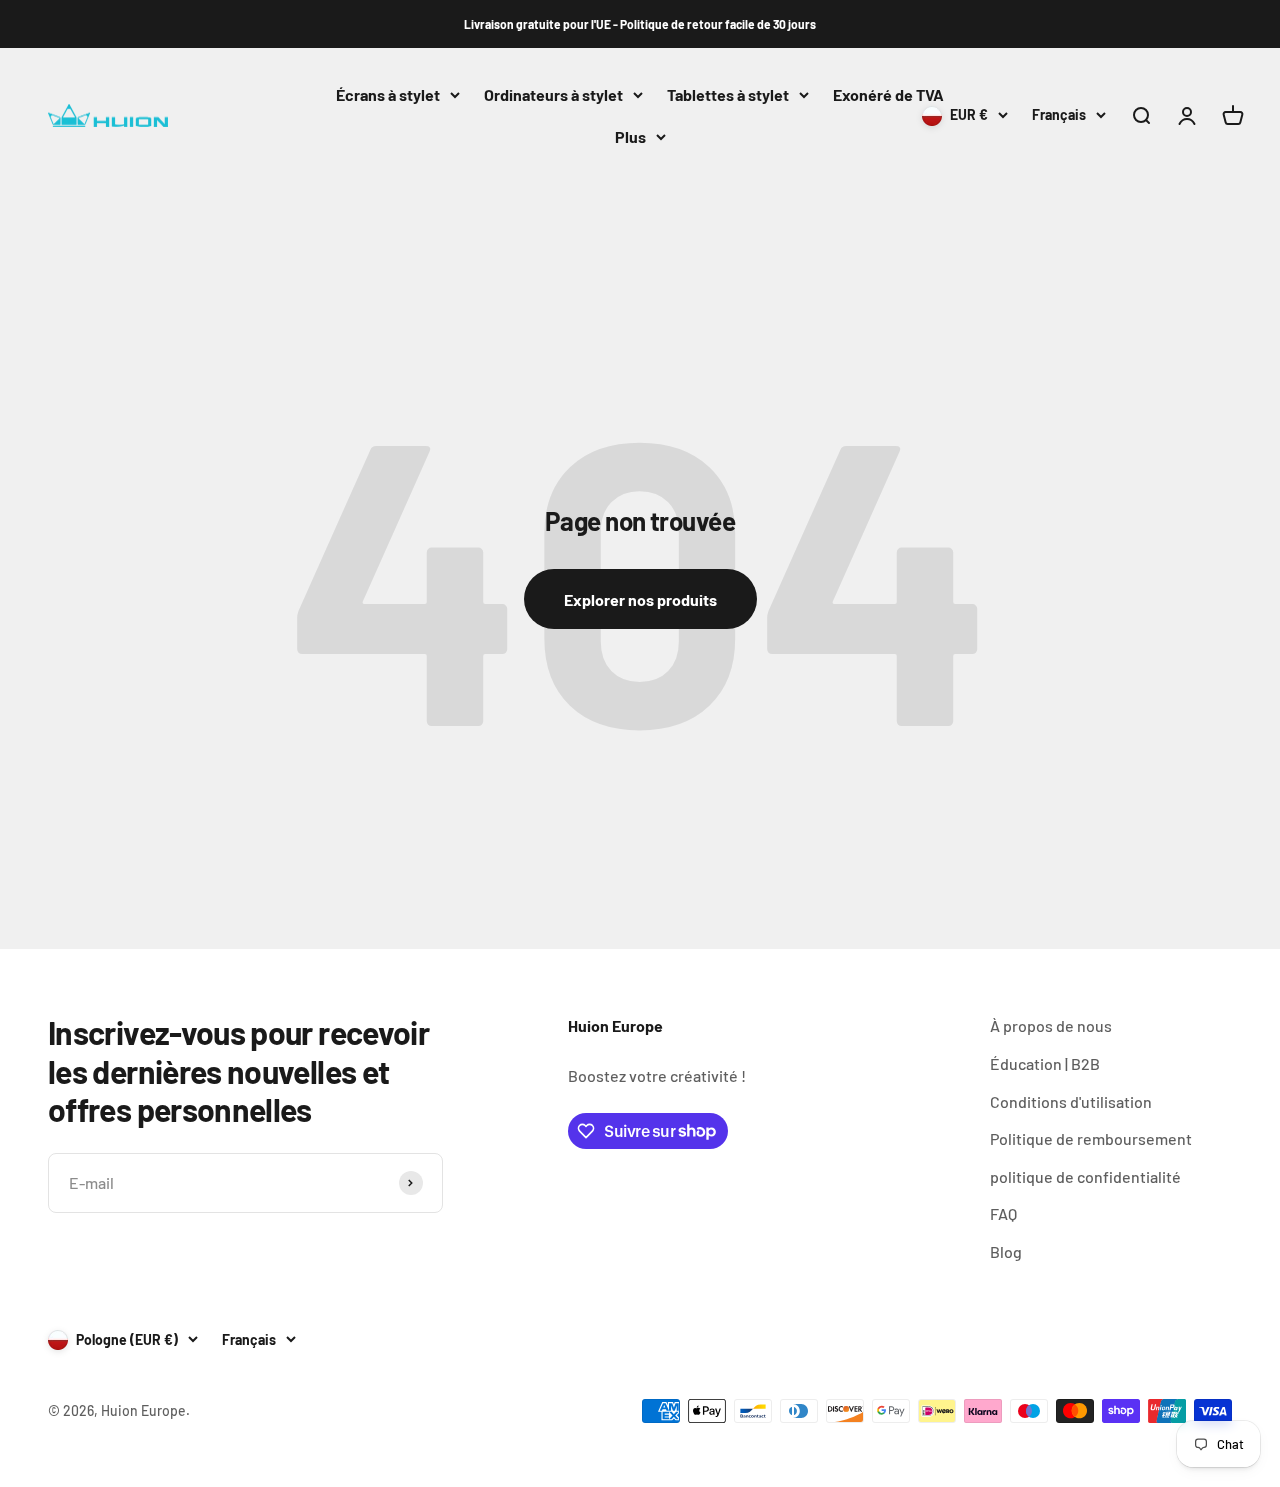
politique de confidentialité (1085, 1176)
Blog (1006, 1251)
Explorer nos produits (640, 599)
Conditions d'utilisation (1071, 1101)
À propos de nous (1051, 1025)
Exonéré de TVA (888, 94)
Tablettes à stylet (728, 94)
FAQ (1003, 1213)
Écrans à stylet (388, 94)
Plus (630, 136)
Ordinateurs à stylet (553, 94)
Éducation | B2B (1045, 1063)
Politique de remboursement (1091, 1138)
